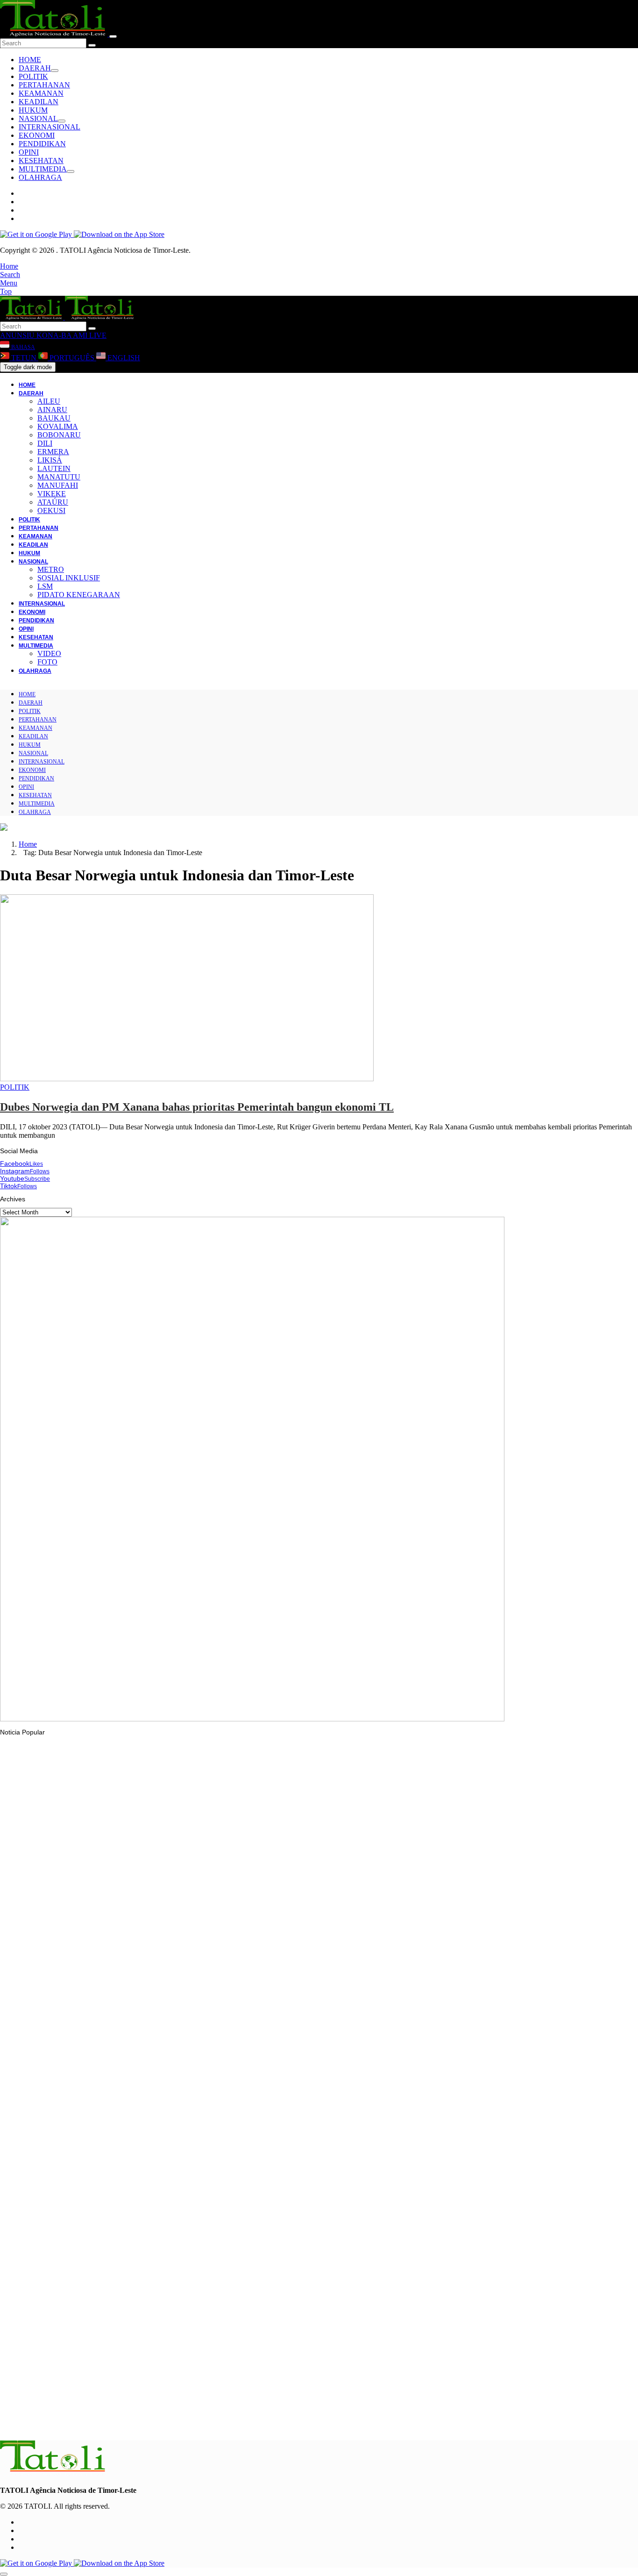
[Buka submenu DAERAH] (55, 71)
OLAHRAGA (40, 177)
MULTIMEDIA (43, 169)
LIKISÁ (50, 460)
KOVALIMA (58, 426)
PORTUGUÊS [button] (72, 358)
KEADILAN (39, 102)
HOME (30, 60)
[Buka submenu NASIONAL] (62, 121)
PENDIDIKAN (42, 144)
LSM (45, 586)
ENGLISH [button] (123, 358)
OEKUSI (51, 510)
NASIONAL (38, 118)
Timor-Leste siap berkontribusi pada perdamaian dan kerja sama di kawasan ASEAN (143, 2308)
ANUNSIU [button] (17, 335)
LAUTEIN (54, 468)
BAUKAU (54, 418)
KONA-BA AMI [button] (61, 335)
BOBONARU (59, 435)
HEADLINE (35, 2176)
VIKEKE (52, 494)
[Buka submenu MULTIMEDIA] (71, 171)
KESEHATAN (41, 161)
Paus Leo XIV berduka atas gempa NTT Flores (88, 2080)
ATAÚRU (53, 502)
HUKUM (33, 110)
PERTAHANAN (44, 85)
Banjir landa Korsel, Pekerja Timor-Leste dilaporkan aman (104, 1962)
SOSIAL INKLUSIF (69, 578)
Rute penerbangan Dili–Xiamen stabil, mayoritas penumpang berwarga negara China (145, 2422)
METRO (51, 569)
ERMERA (53, 452)
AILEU (49, 401)
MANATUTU (59, 477)
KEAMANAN (41, 93)
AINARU (52, 410)
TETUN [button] (24, 358)
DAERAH (35, 68)
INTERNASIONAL (50, 127)
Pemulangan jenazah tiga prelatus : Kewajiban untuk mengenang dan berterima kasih (147, 2194)
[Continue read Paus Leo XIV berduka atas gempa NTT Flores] (54, 2055)
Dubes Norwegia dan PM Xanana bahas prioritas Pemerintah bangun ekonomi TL (197, 1107)
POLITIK (33, 76)
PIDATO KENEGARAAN (79, 595)
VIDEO (49, 653)
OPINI (29, 152)
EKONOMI (37, 135)
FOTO (47, 662)
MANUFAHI (58, 485)
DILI (45, 443)
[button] (9, 266)
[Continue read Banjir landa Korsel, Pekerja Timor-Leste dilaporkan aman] (170, 1936)
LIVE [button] (97, 335)
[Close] (113, 36)
